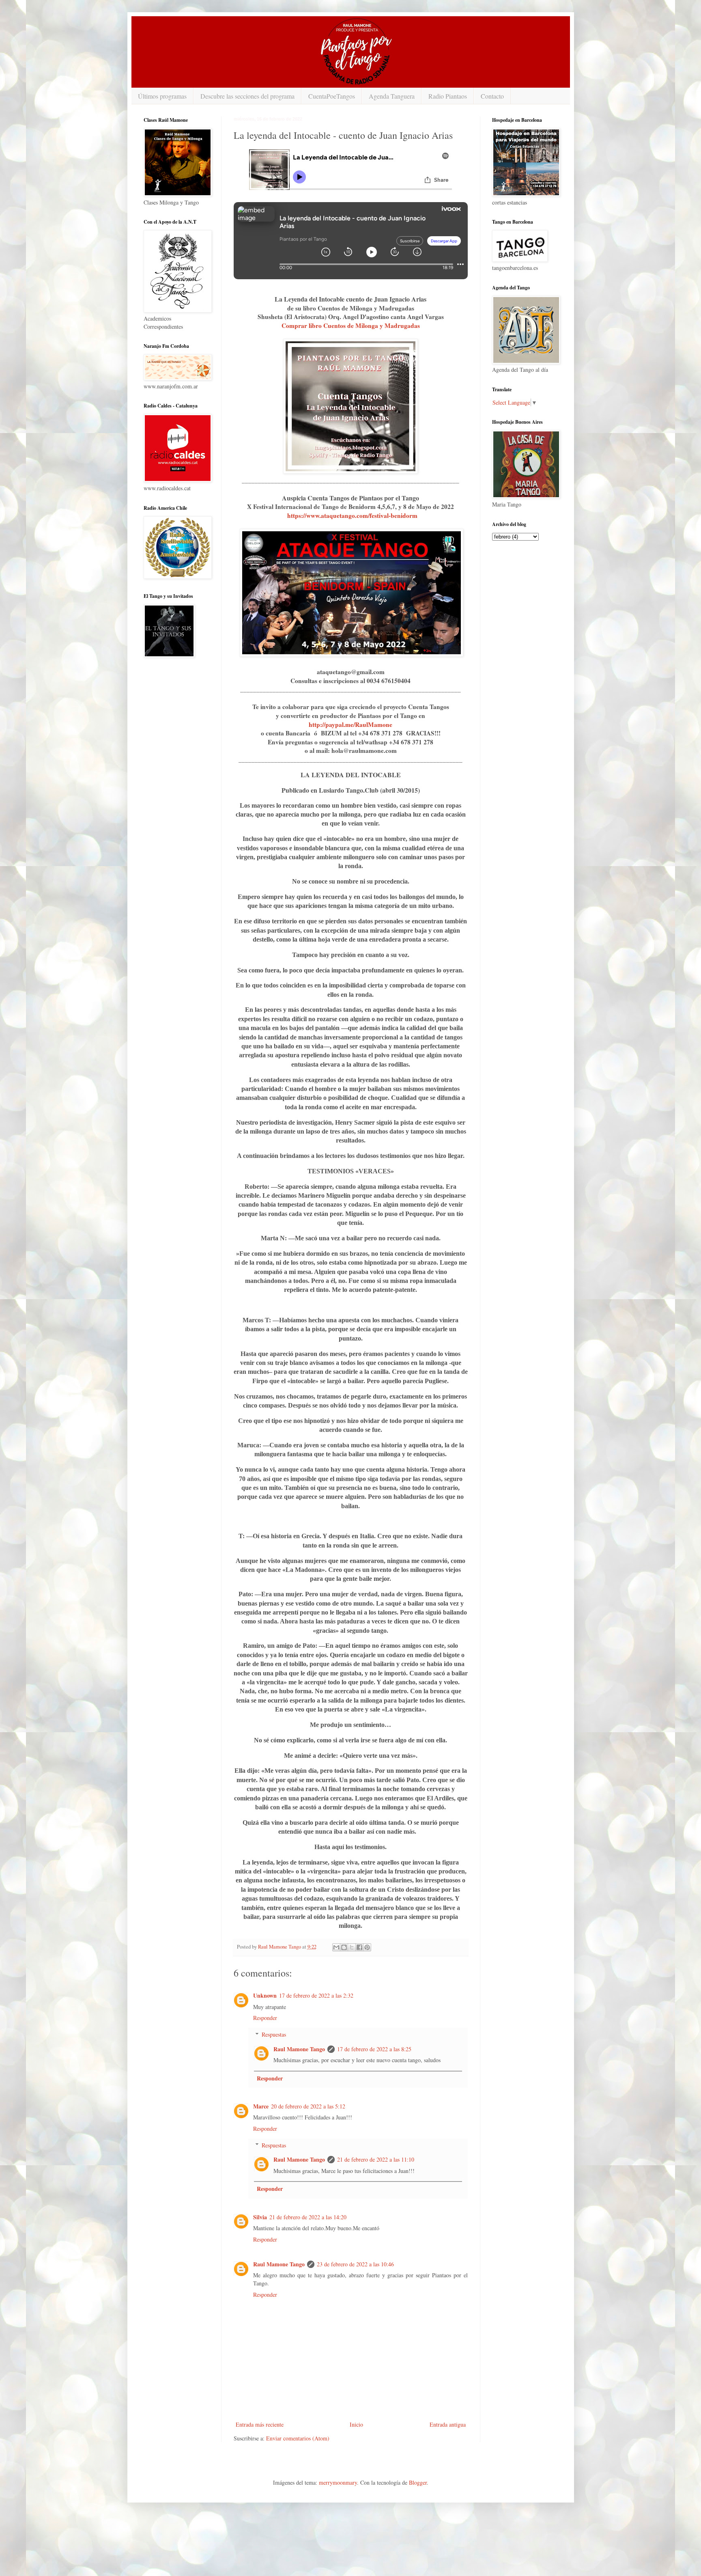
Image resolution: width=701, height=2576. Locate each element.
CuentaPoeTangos (332, 96)
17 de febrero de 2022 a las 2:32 (316, 1995)
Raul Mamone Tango (299, 2049)
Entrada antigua (448, 2424)
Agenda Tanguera (392, 96)
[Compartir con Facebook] (359, 1947)
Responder (265, 2018)
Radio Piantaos (448, 96)
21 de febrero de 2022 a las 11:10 (376, 2159)
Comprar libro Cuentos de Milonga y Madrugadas (351, 326)
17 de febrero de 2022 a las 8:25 (374, 2049)
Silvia (260, 2217)
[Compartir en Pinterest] (367, 1947)
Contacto (492, 96)
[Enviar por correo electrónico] (336, 1947)
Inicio (356, 2424)
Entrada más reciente (260, 2424)
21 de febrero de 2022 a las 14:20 (308, 2217)
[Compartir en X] (352, 1947)
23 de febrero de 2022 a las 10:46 (355, 2264)
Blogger (418, 2482)
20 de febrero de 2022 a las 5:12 (308, 2106)
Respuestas (274, 2034)
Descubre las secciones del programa (247, 96)
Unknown (265, 1995)
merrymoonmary (338, 2482)
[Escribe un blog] (344, 1947)
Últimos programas (162, 96)
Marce (261, 2106)
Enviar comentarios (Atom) (298, 2438)
